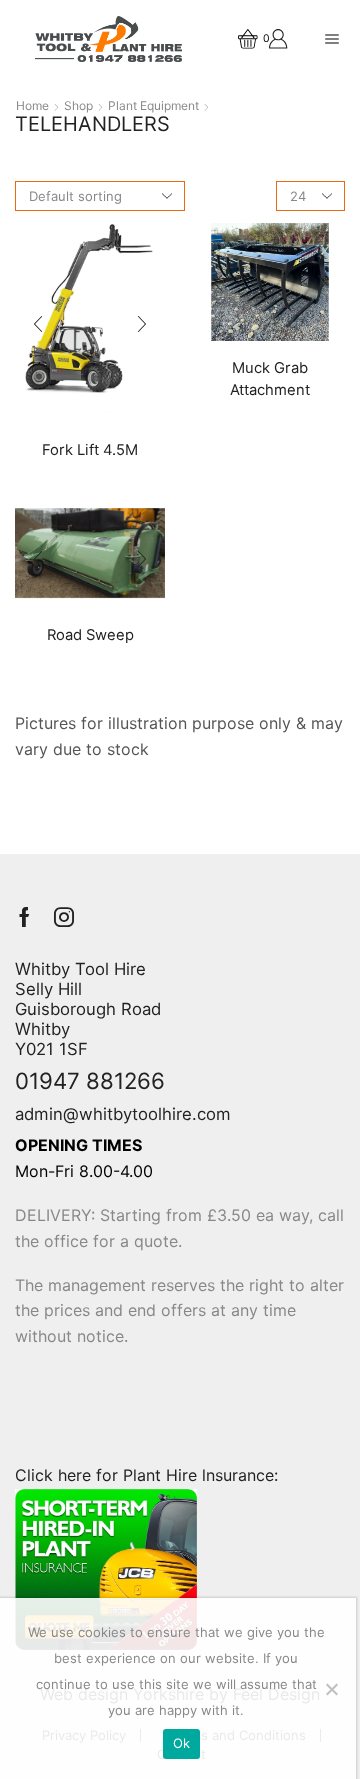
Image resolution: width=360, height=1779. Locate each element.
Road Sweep (90, 635)
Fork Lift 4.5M (90, 450)
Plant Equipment (153, 106)
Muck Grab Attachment (270, 379)
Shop (78, 106)
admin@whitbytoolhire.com (123, 1114)
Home (32, 106)
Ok (182, 1743)
